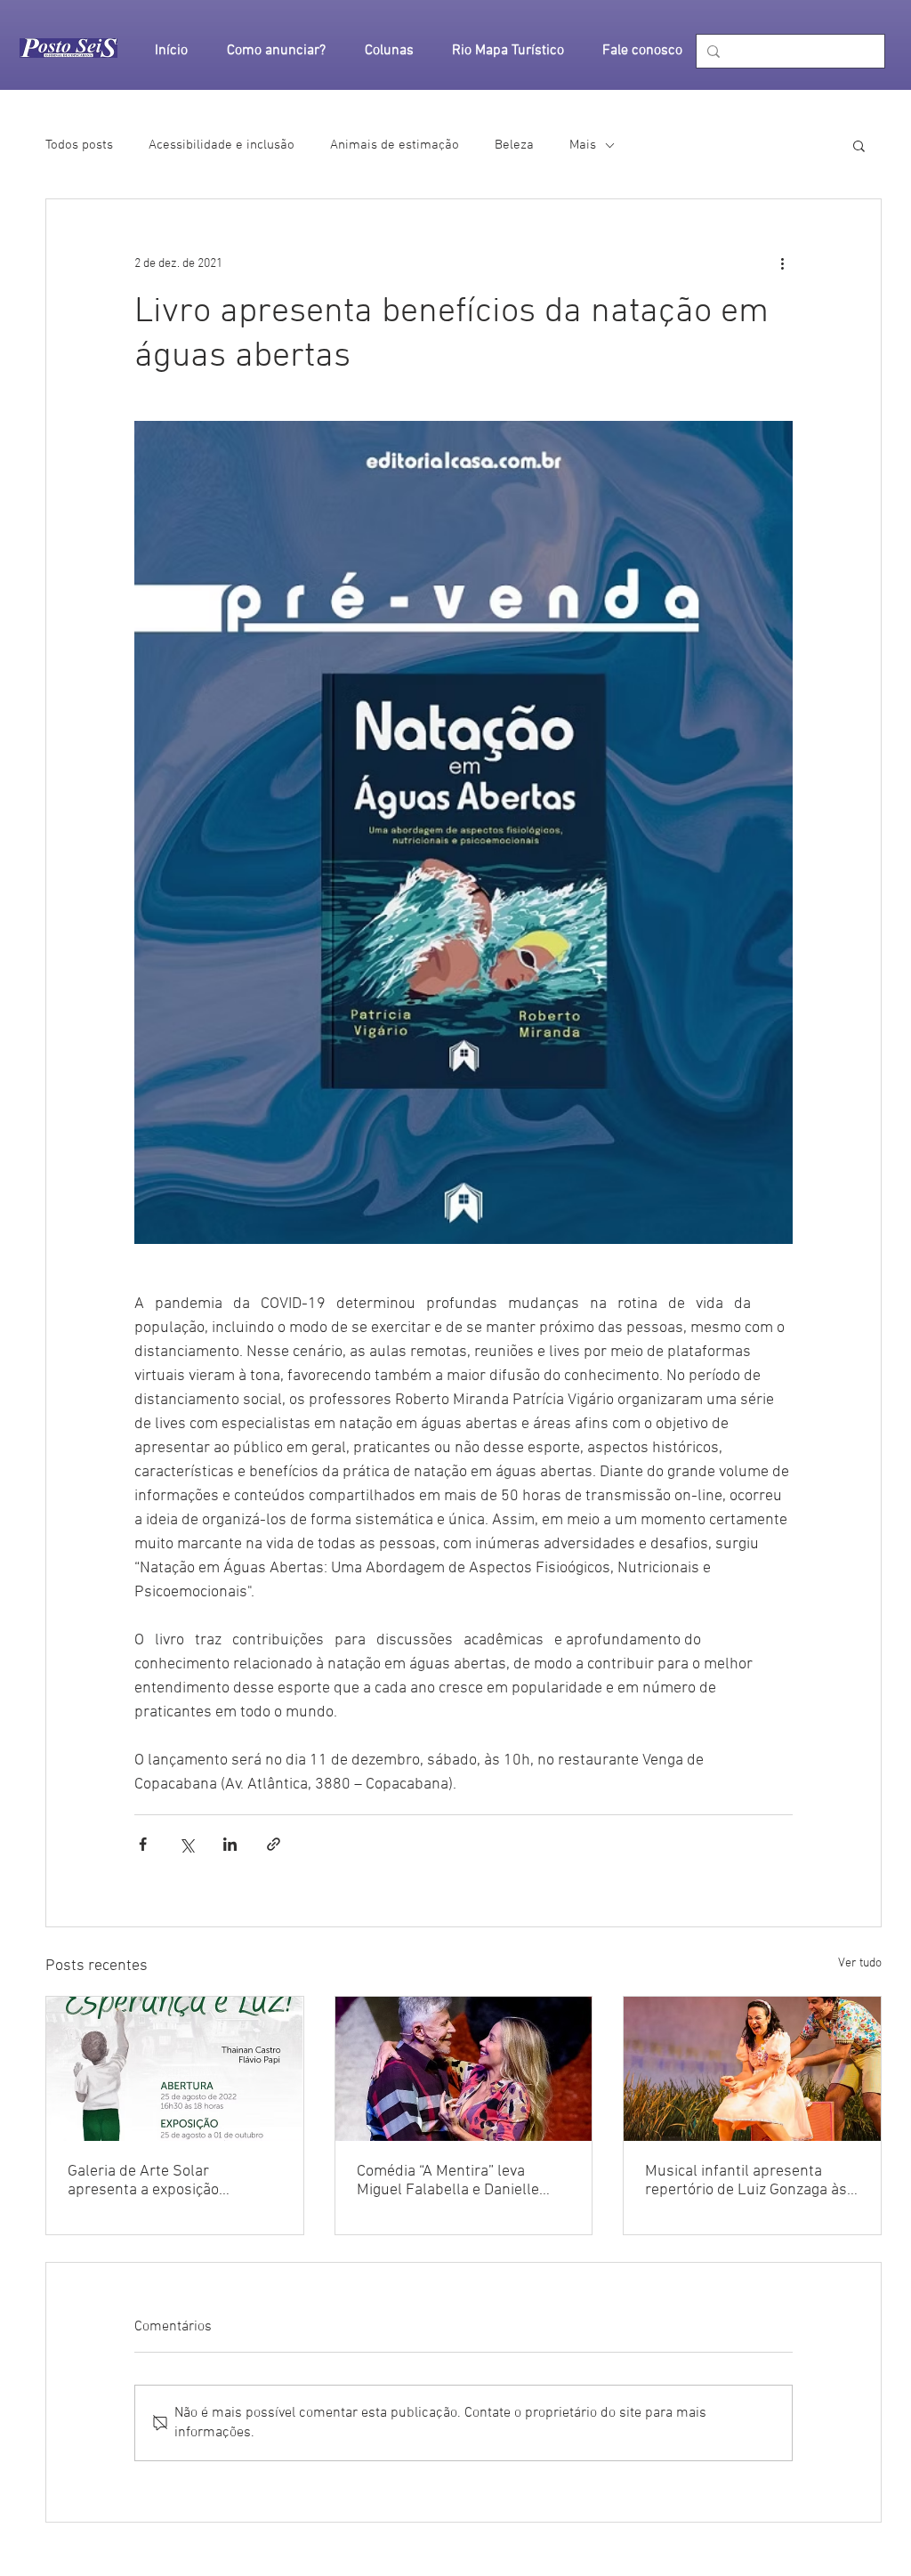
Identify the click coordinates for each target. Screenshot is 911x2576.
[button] (859, 145)
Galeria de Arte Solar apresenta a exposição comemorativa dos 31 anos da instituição (169, 2181)
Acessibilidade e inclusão (222, 145)
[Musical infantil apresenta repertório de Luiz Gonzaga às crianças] (752, 2069)
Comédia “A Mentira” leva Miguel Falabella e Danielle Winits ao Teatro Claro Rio (448, 2181)
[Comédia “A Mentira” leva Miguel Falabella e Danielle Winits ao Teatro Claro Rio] (464, 2069)
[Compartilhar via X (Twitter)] (186, 1844)
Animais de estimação (395, 145)
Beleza (514, 145)
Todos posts (79, 145)
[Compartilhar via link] (274, 1844)
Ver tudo (860, 1963)
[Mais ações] (782, 263)
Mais (583, 145)
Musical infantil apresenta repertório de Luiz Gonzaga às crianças (746, 2181)
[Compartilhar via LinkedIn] (230, 1844)
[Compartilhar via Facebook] (143, 1844)
